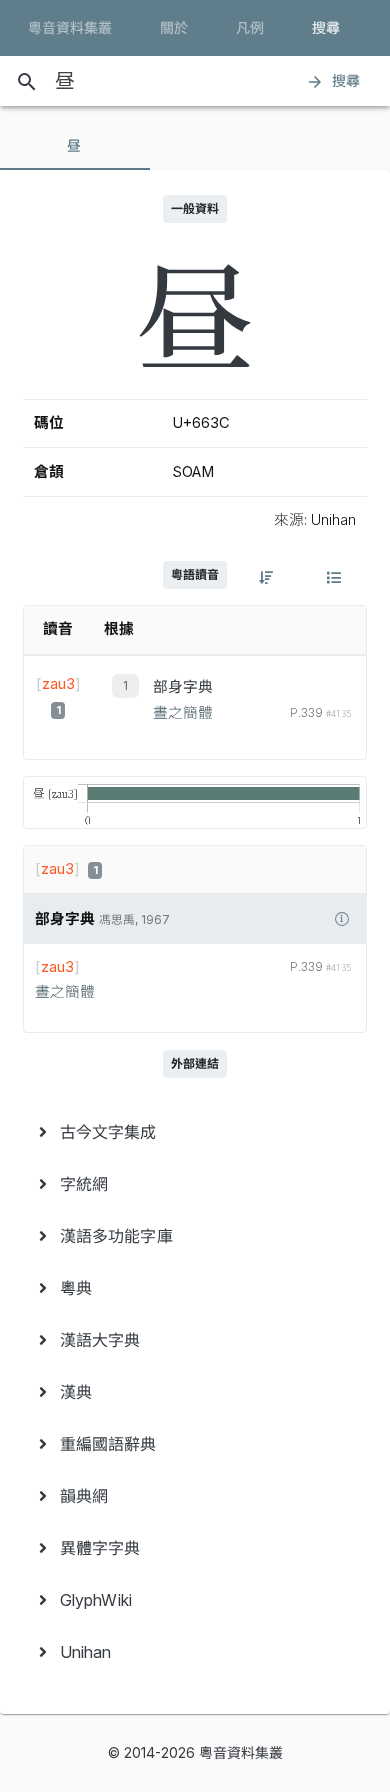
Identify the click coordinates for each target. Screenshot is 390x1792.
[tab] (75, 146)
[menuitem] (195, 1132)
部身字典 (183, 687)
